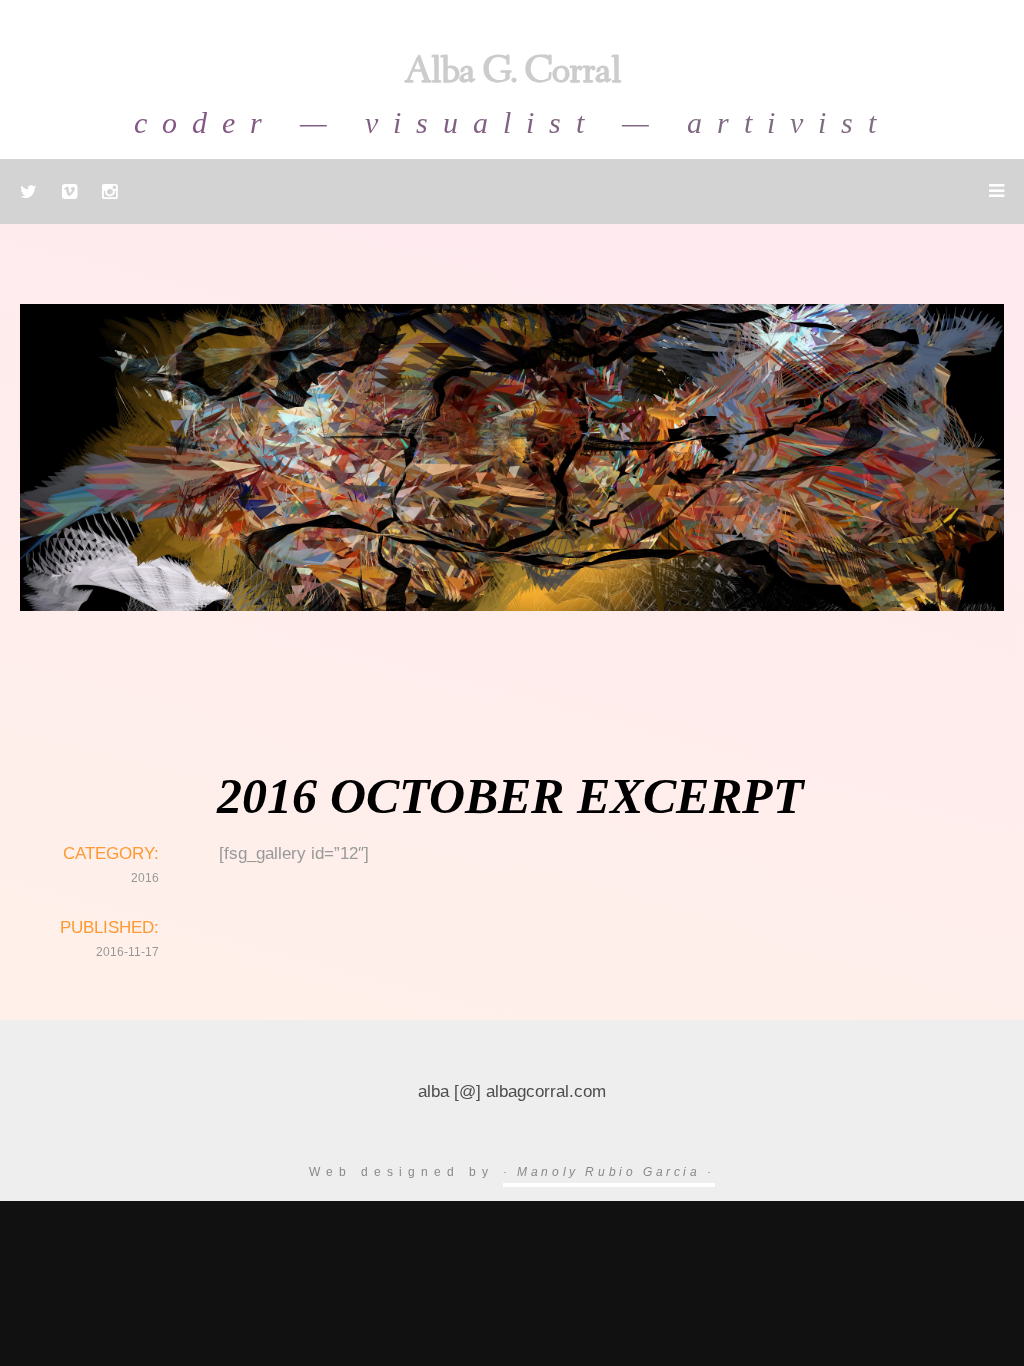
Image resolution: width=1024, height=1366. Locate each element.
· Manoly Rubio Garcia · (609, 1172)
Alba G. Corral (512, 74)
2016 (145, 878)
